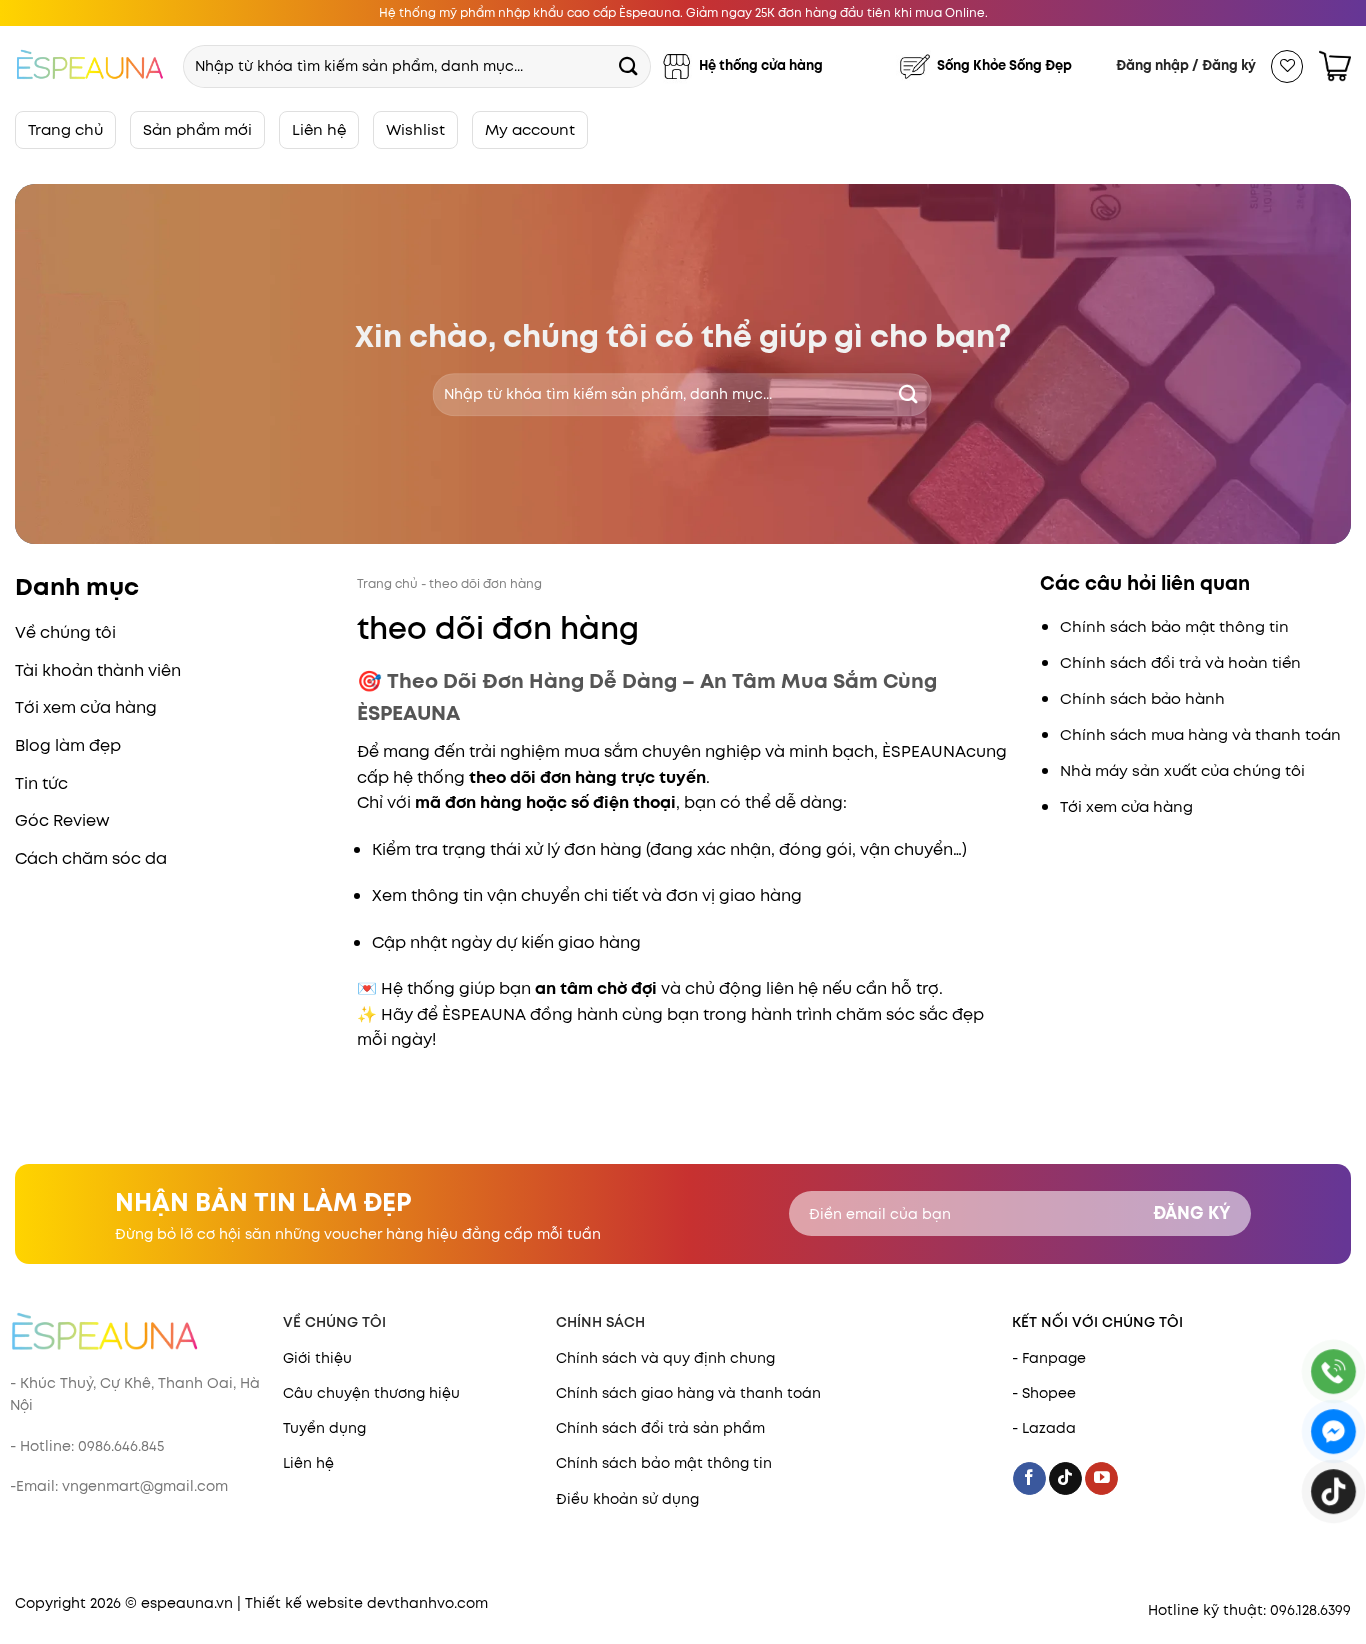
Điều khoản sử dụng (627, 1499)
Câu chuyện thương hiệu (371, 1393)
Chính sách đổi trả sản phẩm (660, 1428)
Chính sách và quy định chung (665, 1358)
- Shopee (1044, 1393)
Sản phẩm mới (197, 129)
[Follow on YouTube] (1101, 1479)
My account (530, 129)
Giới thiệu (317, 1358)
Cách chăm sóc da (91, 858)
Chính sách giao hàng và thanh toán (688, 1393)
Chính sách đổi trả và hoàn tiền (1180, 663)
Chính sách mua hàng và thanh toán (1200, 735)
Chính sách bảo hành (1142, 699)
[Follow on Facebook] (1029, 1479)
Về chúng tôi (65, 632)
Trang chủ (65, 129)
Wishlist (415, 129)
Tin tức (41, 783)
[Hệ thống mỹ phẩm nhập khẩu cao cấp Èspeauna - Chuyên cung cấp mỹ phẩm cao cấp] (90, 66)
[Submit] (628, 65)
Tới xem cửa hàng (86, 707)
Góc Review (62, 820)
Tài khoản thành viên (98, 670)
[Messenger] (1333, 1431)
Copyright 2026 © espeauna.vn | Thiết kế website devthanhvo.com (251, 1603)
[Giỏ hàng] (1335, 66)
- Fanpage (1049, 1358)
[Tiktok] (1333, 1491)
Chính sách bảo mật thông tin (1174, 627)
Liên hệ (319, 129)
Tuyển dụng (324, 1428)
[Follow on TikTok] (1065, 1479)
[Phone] (1333, 1371)
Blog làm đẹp (68, 745)
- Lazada (1044, 1428)
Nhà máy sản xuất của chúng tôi (1182, 771)
